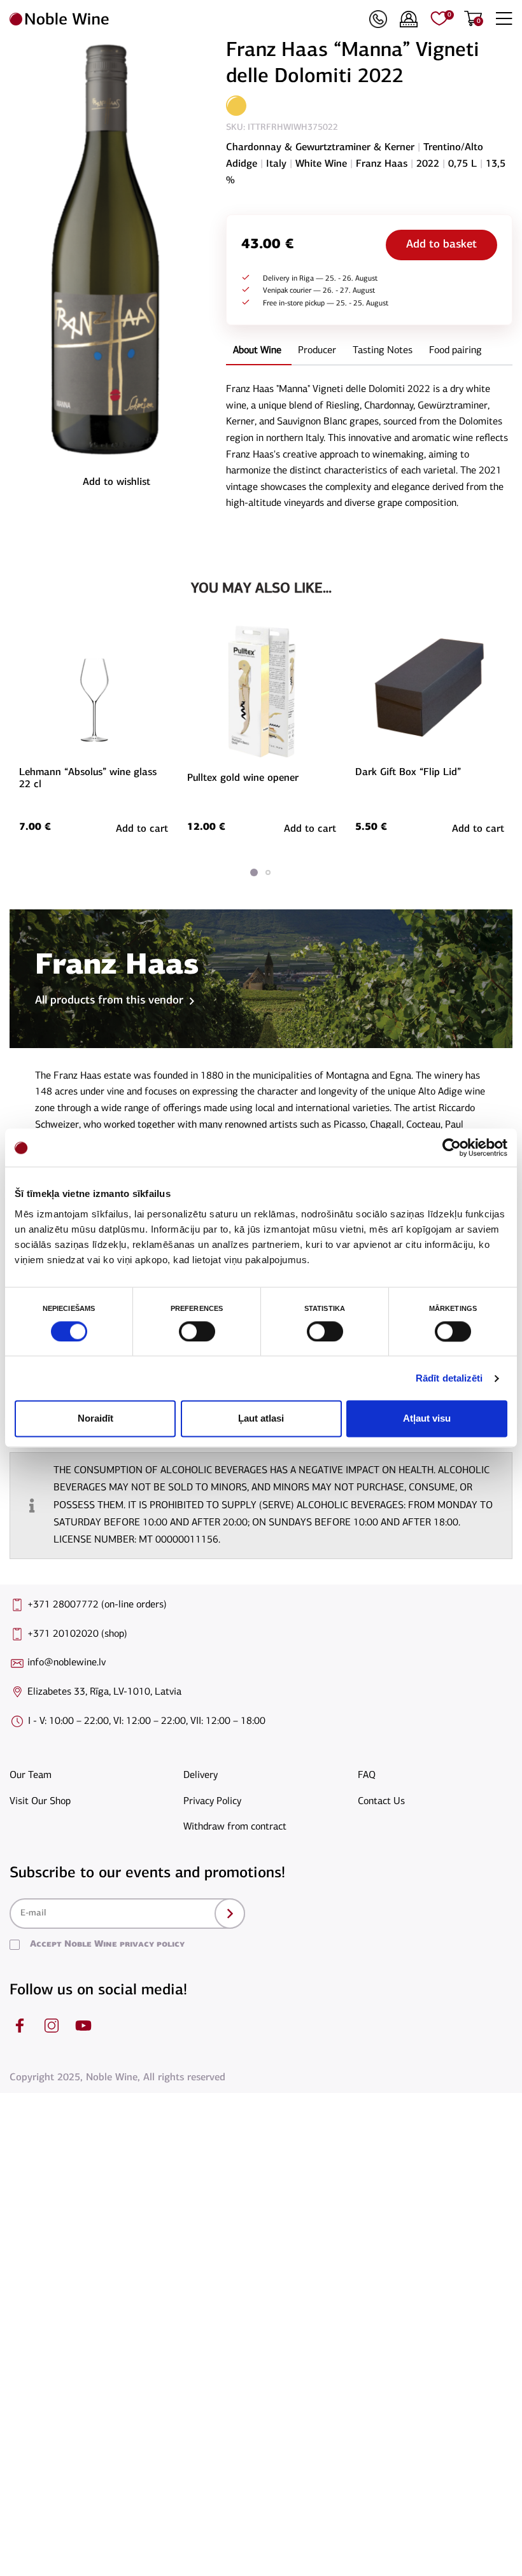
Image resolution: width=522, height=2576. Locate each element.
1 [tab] (254, 872)
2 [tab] (268, 872)
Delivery (201, 1775)
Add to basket (441, 245)
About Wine (257, 351)
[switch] (195, 1331)
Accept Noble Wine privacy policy (107, 1944)
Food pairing (455, 351)
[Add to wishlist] (166, 647)
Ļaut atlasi (261, 1419)
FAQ (367, 1775)
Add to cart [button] (142, 829)
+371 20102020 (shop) (77, 1634)
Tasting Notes (383, 351)
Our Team (31, 1775)
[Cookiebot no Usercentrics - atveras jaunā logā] (452, 1147)
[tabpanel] (94, 731)
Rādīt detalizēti (449, 1378)
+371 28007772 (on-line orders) (97, 1605)
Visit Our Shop (40, 1802)
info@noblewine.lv (67, 1663)
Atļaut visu (427, 1419)
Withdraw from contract (235, 1827)
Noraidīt (95, 1419)
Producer (317, 351)
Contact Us (381, 1802)
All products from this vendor (109, 1001)
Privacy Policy (212, 1802)
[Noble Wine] (186, 19)
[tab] (257, 352)
